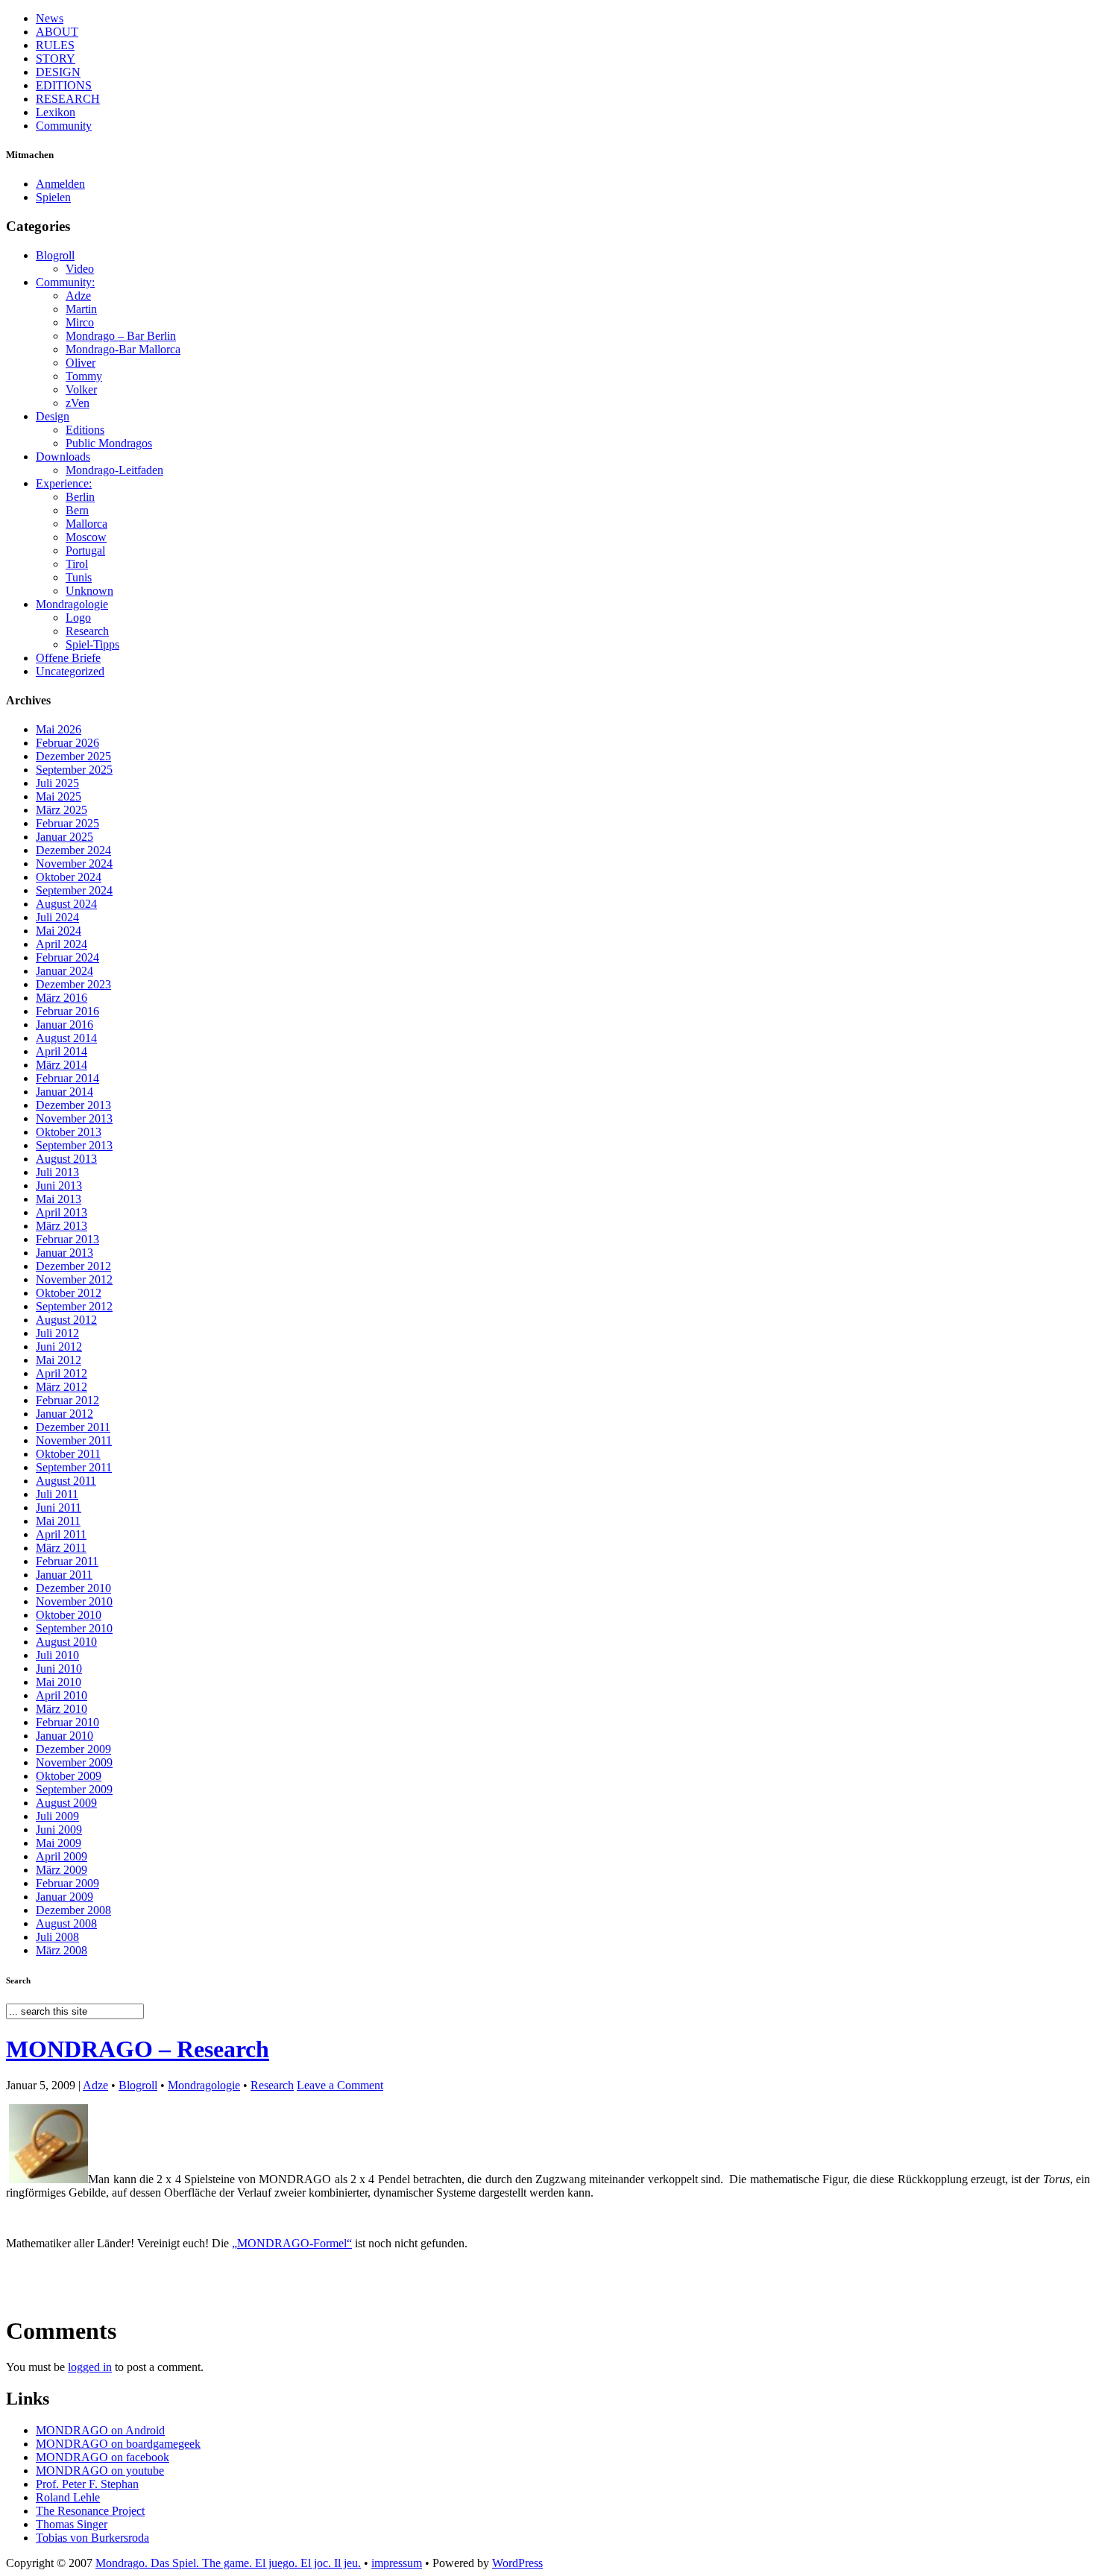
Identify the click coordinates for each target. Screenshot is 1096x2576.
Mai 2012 (59, 1360)
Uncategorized (70, 671)
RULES (55, 45)
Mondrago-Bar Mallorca (123, 349)
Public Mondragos (109, 443)
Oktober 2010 (69, 1615)
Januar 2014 (64, 1092)
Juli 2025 (57, 783)
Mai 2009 (59, 1843)
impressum (397, 2563)
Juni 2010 (59, 1669)
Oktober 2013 (69, 1132)
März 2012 (62, 1387)
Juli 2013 (57, 1172)
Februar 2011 (67, 1561)
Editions (85, 430)
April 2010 (62, 1695)
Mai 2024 (59, 931)
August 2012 (66, 1320)
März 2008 (62, 1950)
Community (64, 126)
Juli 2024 (57, 917)
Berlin (80, 497)
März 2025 (62, 810)
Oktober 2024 (69, 877)
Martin (81, 309)
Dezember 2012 (73, 1266)
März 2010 (62, 1709)
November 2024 (74, 864)
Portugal (85, 550)
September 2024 (74, 890)
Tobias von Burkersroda (92, 2538)
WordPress (517, 2563)
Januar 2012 (64, 1414)
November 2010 (74, 1601)
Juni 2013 (59, 1186)
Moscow (86, 537)
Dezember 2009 (73, 1749)
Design (53, 416)
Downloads (63, 457)
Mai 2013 (59, 1199)
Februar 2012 (67, 1400)
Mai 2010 (59, 1682)
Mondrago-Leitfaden (114, 470)
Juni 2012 (59, 1347)
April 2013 (62, 1212)
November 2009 (74, 1762)
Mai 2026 (59, 729)
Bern (77, 510)
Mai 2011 (58, 1521)
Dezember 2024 (73, 850)
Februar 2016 (67, 1011)
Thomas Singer (72, 2524)
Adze (78, 296)
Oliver (81, 363)
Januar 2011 (64, 1575)
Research (87, 631)
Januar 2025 (64, 837)
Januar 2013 (64, 1253)
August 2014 (66, 1038)
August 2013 (66, 1159)
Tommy (84, 376)
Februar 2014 (67, 1078)
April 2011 (61, 1534)
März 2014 (62, 1065)
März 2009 (62, 1870)
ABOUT (57, 32)
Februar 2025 (67, 823)
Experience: (64, 483)
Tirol (77, 564)
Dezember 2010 (73, 1588)
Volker (81, 389)
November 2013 (74, 1118)
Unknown (89, 591)
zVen (78, 403)
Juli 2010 (57, 1655)
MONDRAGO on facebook (103, 2457)
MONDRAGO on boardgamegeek (118, 2444)
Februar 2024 (67, 957)
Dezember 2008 (73, 1910)
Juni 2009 (59, 1830)
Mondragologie (72, 604)
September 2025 (74, 770)
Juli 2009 (57, 1816)
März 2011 (61, 1548)
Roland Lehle (68, 2497)
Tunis (79, 577)
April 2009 (62, 1856)
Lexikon (56, 112)
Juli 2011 (57, 1494)
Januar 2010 (64, 1736)
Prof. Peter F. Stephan (87, 2484)
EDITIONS (64, 85)
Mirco (80, 322)
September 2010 (74, 1628)
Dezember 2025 (73, 756)
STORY (56, 59)
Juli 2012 (57, 1333)
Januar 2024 (64, 971)
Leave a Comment (340, 2085)
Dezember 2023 (73, 984)
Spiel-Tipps (92, 644)
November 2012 (74, 1279)
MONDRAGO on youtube (100, 2471)
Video (80, 269)
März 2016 (62, 998)
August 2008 (66, 1923)
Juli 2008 (57, 1937)
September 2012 (74, 1306)
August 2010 (66, 1642)
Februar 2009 (67, 1883)
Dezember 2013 (73, 1105)
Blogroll (55, 255)
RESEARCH (68, 99)
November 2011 (74, 1440)
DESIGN (58, 72)
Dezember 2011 (73, 1427)
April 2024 (62, 944)
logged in (90, 2367)
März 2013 (62, 1226)
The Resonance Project (90, 2511)
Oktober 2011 (68, 1454)
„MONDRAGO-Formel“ (292, 2243)
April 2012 (62, 1373)
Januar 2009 (64, 1897)
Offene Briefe (68, 658)
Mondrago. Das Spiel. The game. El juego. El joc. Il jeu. (228, 2563)
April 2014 (62, 1051)
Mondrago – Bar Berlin (121, 336)
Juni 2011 (59, 1508)
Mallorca (86, 524)
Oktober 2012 (69, 1293)
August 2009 (66, 1803)
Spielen (53, 197)
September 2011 (74, 1467)
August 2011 (66, 1481)
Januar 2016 (64, 1025)
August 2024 (66, 904)
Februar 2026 (67, 743)
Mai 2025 (59, 796)
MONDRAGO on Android (100, 2430)
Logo (78, 618)
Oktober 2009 (69, 1776)
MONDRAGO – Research (138, 2049)
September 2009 (74, 1789)
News (50, 18)
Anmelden (60, 184)
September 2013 (74, 1145)
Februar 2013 (67, 1239)
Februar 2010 (67, 1722)
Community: (65, 282)
